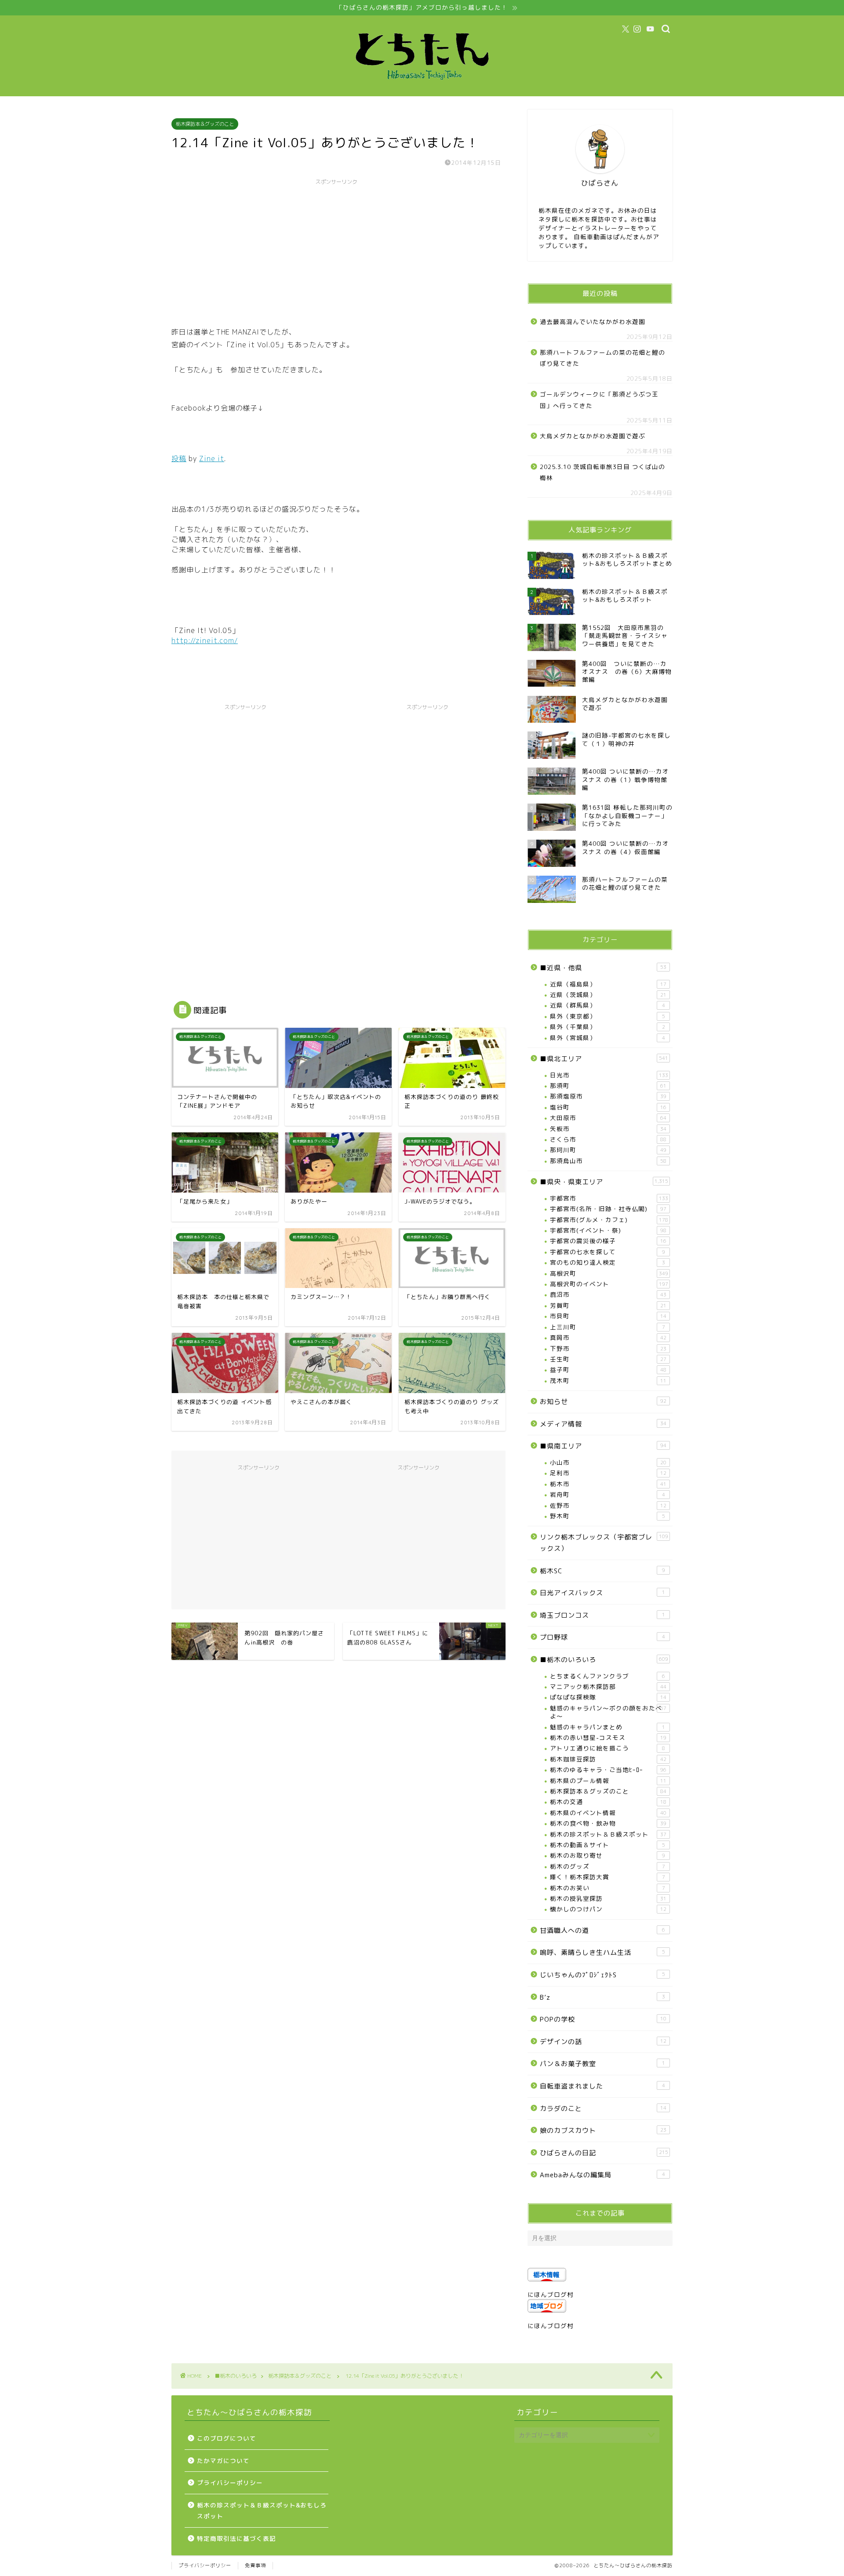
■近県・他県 (603, 968)
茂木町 (608, 1381)
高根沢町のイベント (609, 1284)
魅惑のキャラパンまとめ (608, 1727)
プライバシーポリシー (230, 2483)
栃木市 (608, 1484)
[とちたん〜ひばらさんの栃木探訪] (422, 88)
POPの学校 (603, 2019)
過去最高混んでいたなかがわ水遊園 (593, 322)
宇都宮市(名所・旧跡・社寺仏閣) (608, 1209)
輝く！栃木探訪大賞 (608, 1877)
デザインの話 (603, 2042)
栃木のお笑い (608, 1888)
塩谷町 (608, 1107)
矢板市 (608, 1129)
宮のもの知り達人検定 (608, 1262)
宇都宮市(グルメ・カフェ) (609, 1220)
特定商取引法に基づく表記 (236, 2538)
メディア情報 (603, 1424)
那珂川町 (608, 1150)
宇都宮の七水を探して (608, 1252)
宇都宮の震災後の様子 (608, 1241)
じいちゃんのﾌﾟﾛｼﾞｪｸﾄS (602, 1975)
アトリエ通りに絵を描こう (608, 1748)
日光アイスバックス (602, 1593)
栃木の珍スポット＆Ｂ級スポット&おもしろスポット (262, 2511)
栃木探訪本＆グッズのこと (205, 124)
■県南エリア (603, 1446)
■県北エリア (604, 1059)
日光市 (609, 1075)
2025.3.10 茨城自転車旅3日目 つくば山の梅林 (602, 472)
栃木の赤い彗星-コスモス (608, 1737)
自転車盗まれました (602, 2086)
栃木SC (602, 1571)
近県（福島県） (608, 984)
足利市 (608, 1473)
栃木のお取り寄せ (608, 1855)
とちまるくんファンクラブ (608, 1676)
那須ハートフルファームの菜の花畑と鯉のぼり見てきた (602, 358)
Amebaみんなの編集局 (602, 2175)
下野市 (608, 1348)
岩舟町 (608, 1494)
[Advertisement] (336, 251)
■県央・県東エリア (604, 1182)
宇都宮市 (609, 1198)
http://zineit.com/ (205, 640)
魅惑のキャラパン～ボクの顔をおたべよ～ (608, 1712)
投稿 (179, 458)
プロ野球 (602, 1637)
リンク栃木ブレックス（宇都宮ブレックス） (604, 1543)
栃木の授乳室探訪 (608, 1898)
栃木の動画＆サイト (608, 1845)
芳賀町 (608, 1305)
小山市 (608, 1462)
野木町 (608, 1516)
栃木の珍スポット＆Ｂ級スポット (608, 1834)
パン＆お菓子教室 (602, 2064)
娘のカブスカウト (603, 2130)
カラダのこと (603, 2108)
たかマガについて (223, 2461)
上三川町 (608, 1327)
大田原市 (608, 1118)
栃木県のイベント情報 (608, 1813)
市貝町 (608, 1316)
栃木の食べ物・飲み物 (608, 1823)
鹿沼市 (608, 1294)
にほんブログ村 (551, 2294)
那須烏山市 (608, 1161)
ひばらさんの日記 (604, 2153)
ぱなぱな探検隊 (608, 1697)
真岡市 (608, 1337)
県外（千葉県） (608, 1027)
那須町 (608, 1086)
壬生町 (608, 1359)
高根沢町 (609, 1273)
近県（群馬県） (608, 1005)
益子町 (608, 1370)
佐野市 (608, 1505)
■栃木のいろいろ (604, 1660)
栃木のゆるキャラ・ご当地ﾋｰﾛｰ (608, 1770)
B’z (602, 1997)
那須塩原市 (608, 1096)
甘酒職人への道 (602, 1930)
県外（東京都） (608, 1016)
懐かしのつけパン (608, 1909)
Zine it (212, 458)
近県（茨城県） (608, 995)
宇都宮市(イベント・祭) (608, 1230)
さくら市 (608, 1139)
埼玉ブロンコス (602, 1615)
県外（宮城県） (608, 1038)
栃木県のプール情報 (608, 1781)
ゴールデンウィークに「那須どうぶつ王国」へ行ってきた (599, 400)
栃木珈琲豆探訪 (608, 1759)
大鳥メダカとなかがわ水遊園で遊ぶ (593, 436)
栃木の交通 (608, 1802)
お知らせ (603, 1402)
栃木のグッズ (608, 1866)
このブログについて (227, 2438)
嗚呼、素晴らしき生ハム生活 (602, 1952)
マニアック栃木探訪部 (608, 1686)
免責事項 (255, 2565)
